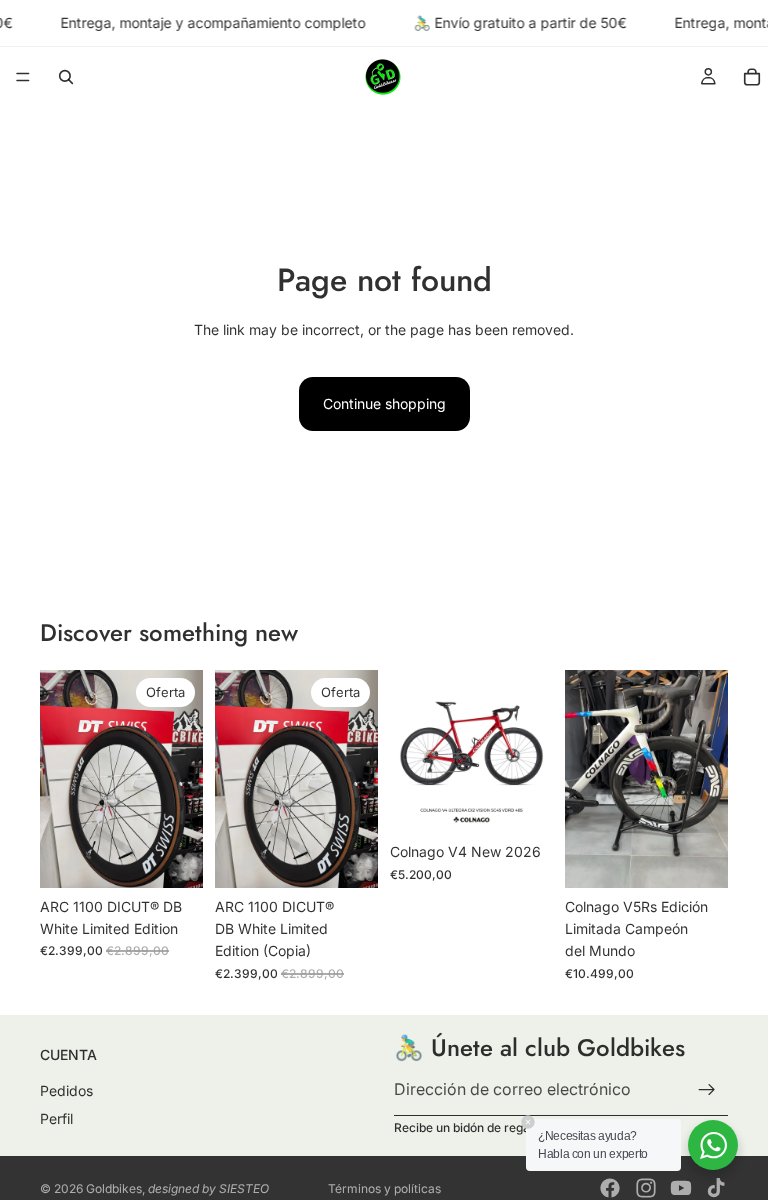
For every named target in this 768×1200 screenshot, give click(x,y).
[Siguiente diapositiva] (181, 779)
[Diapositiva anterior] (62, 779)
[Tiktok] (716, 1188)
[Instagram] (646, 1188)
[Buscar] (66, 77)
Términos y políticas (384, 1188)
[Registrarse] (707, 1089)
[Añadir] (172, 857)
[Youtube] (681, 1188)
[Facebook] (610, 1188)
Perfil (56, 1117)
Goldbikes (114, 1188)
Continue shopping (384, 403)
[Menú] (23, 78)
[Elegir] (522, 802)
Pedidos (66, 1090)
